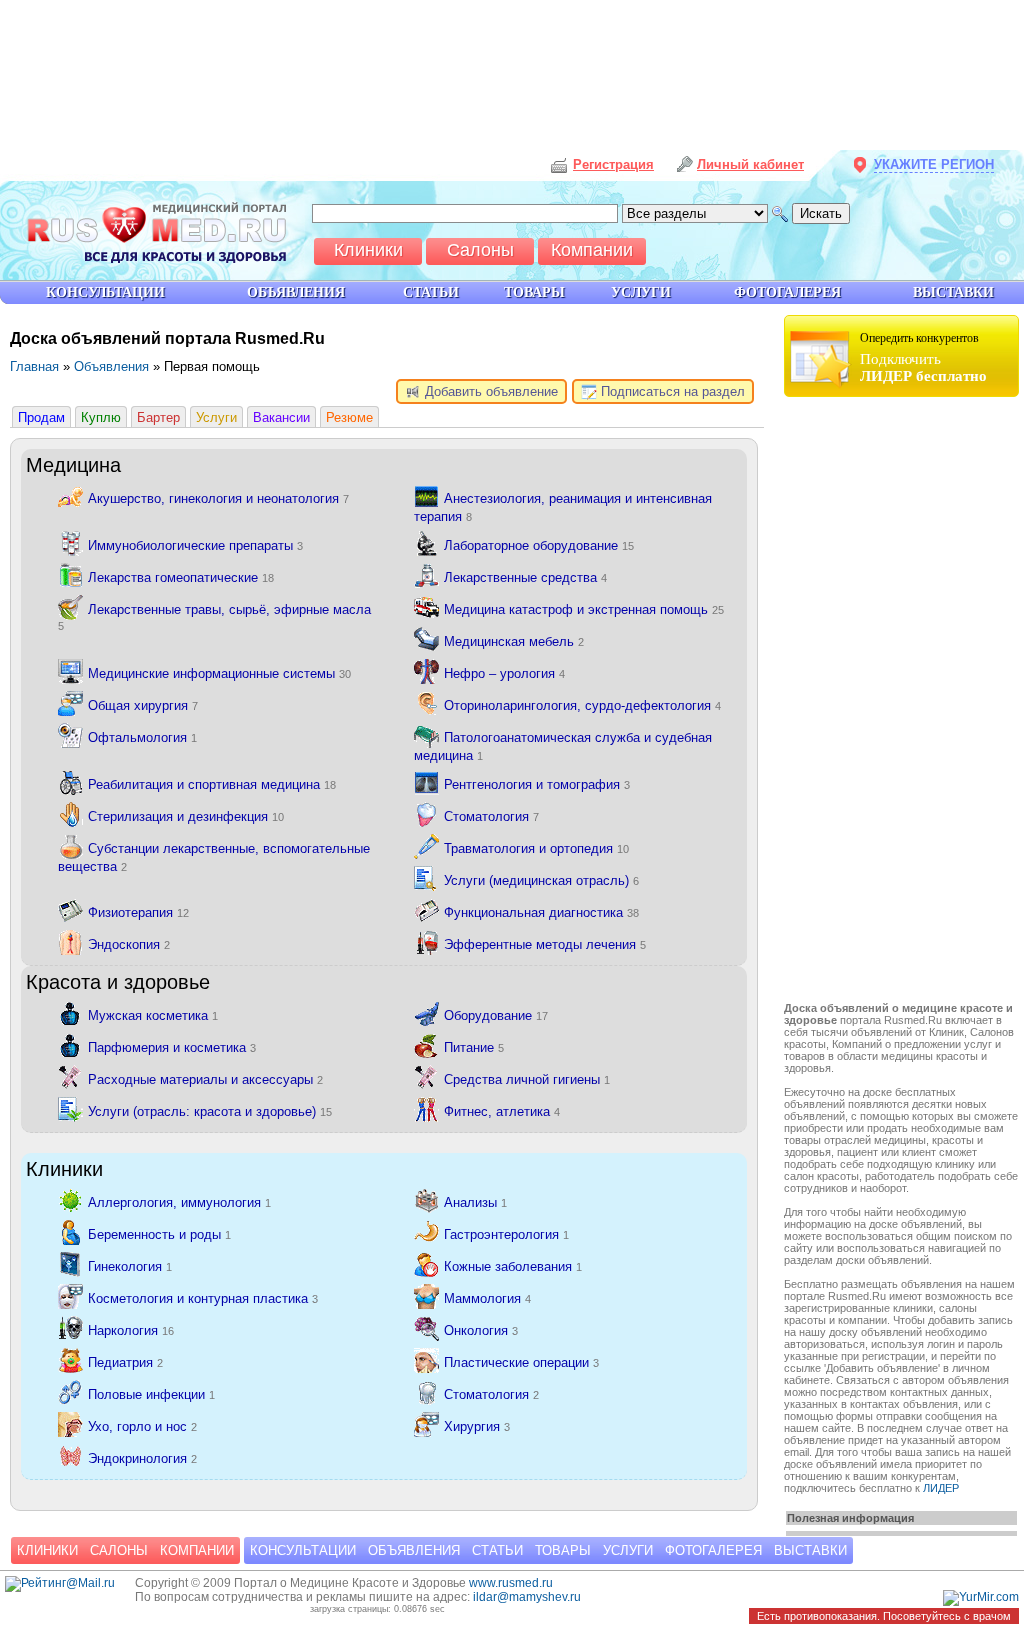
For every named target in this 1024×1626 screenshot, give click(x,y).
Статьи (497, 1550)
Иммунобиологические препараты (195, 545)
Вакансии (281, 417)
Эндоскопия (129, 944)
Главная (34, 366)
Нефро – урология (504, 673)
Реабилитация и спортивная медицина (212, 784)
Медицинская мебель (514, 641)
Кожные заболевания (513, 1266)
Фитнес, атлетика (502, 1111)
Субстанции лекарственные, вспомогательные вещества (214, 857)
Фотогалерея (713, 1550)
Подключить (923, 357)
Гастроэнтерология (506, 1234)
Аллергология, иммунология (179, 1202)
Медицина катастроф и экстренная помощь (584, 609)
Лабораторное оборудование (539, 545)
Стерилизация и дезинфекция (186, 816)
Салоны (119, 1550)
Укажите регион (934, 164)
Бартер (158, 417)
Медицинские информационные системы (219, 673)
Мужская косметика (153, 1015)
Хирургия (477, 1426)
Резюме (349, 417)
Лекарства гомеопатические (181, 577)
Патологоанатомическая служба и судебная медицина (563, 746)
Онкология (481, 1330)
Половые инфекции (151, 1394)
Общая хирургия (143, 705)
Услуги (216, 417)
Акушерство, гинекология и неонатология (218, 498)
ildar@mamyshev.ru (527, 1597)
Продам (41, 417)
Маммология (487, 1298)
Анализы (475, 1202)
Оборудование (496, 1015)
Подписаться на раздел (671, 391)
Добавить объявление (489, 391)
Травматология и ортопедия (536, 848)
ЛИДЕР (941, 1488)
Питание (474, 1047)
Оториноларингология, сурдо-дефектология (582, 705)
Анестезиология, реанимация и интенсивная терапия (563, 507)
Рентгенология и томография (537, 784)
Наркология (131, 1330)
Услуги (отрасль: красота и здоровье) (210, 1111)
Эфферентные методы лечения (545, 944)
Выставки (810, 1550)
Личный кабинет (750, 164)
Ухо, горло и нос (142, 1426)
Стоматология (491, 816)
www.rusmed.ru (511, 1583)
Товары (563, 1550)
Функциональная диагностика (541, 912)
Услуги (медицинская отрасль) (541, 880)
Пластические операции (521, 1362)
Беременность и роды (159, 1234)
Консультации (303, 1550)
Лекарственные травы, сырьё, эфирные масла (214, 617)
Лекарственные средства (525, 577)
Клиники (47, 1550)
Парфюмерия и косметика (172, 1047)
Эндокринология (142, 1458)
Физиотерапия (138, 912)
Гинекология (130, 1266)
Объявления (111, 366)
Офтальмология (142, 737)
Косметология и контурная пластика (203, 1298)
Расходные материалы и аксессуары (205, 1079)
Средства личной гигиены (527, 1079)
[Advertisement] (904, 702)
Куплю (101, 417)
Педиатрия (125, 1362)
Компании (197, 1550)
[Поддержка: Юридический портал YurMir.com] (981, 1597)
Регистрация (613, 164)
